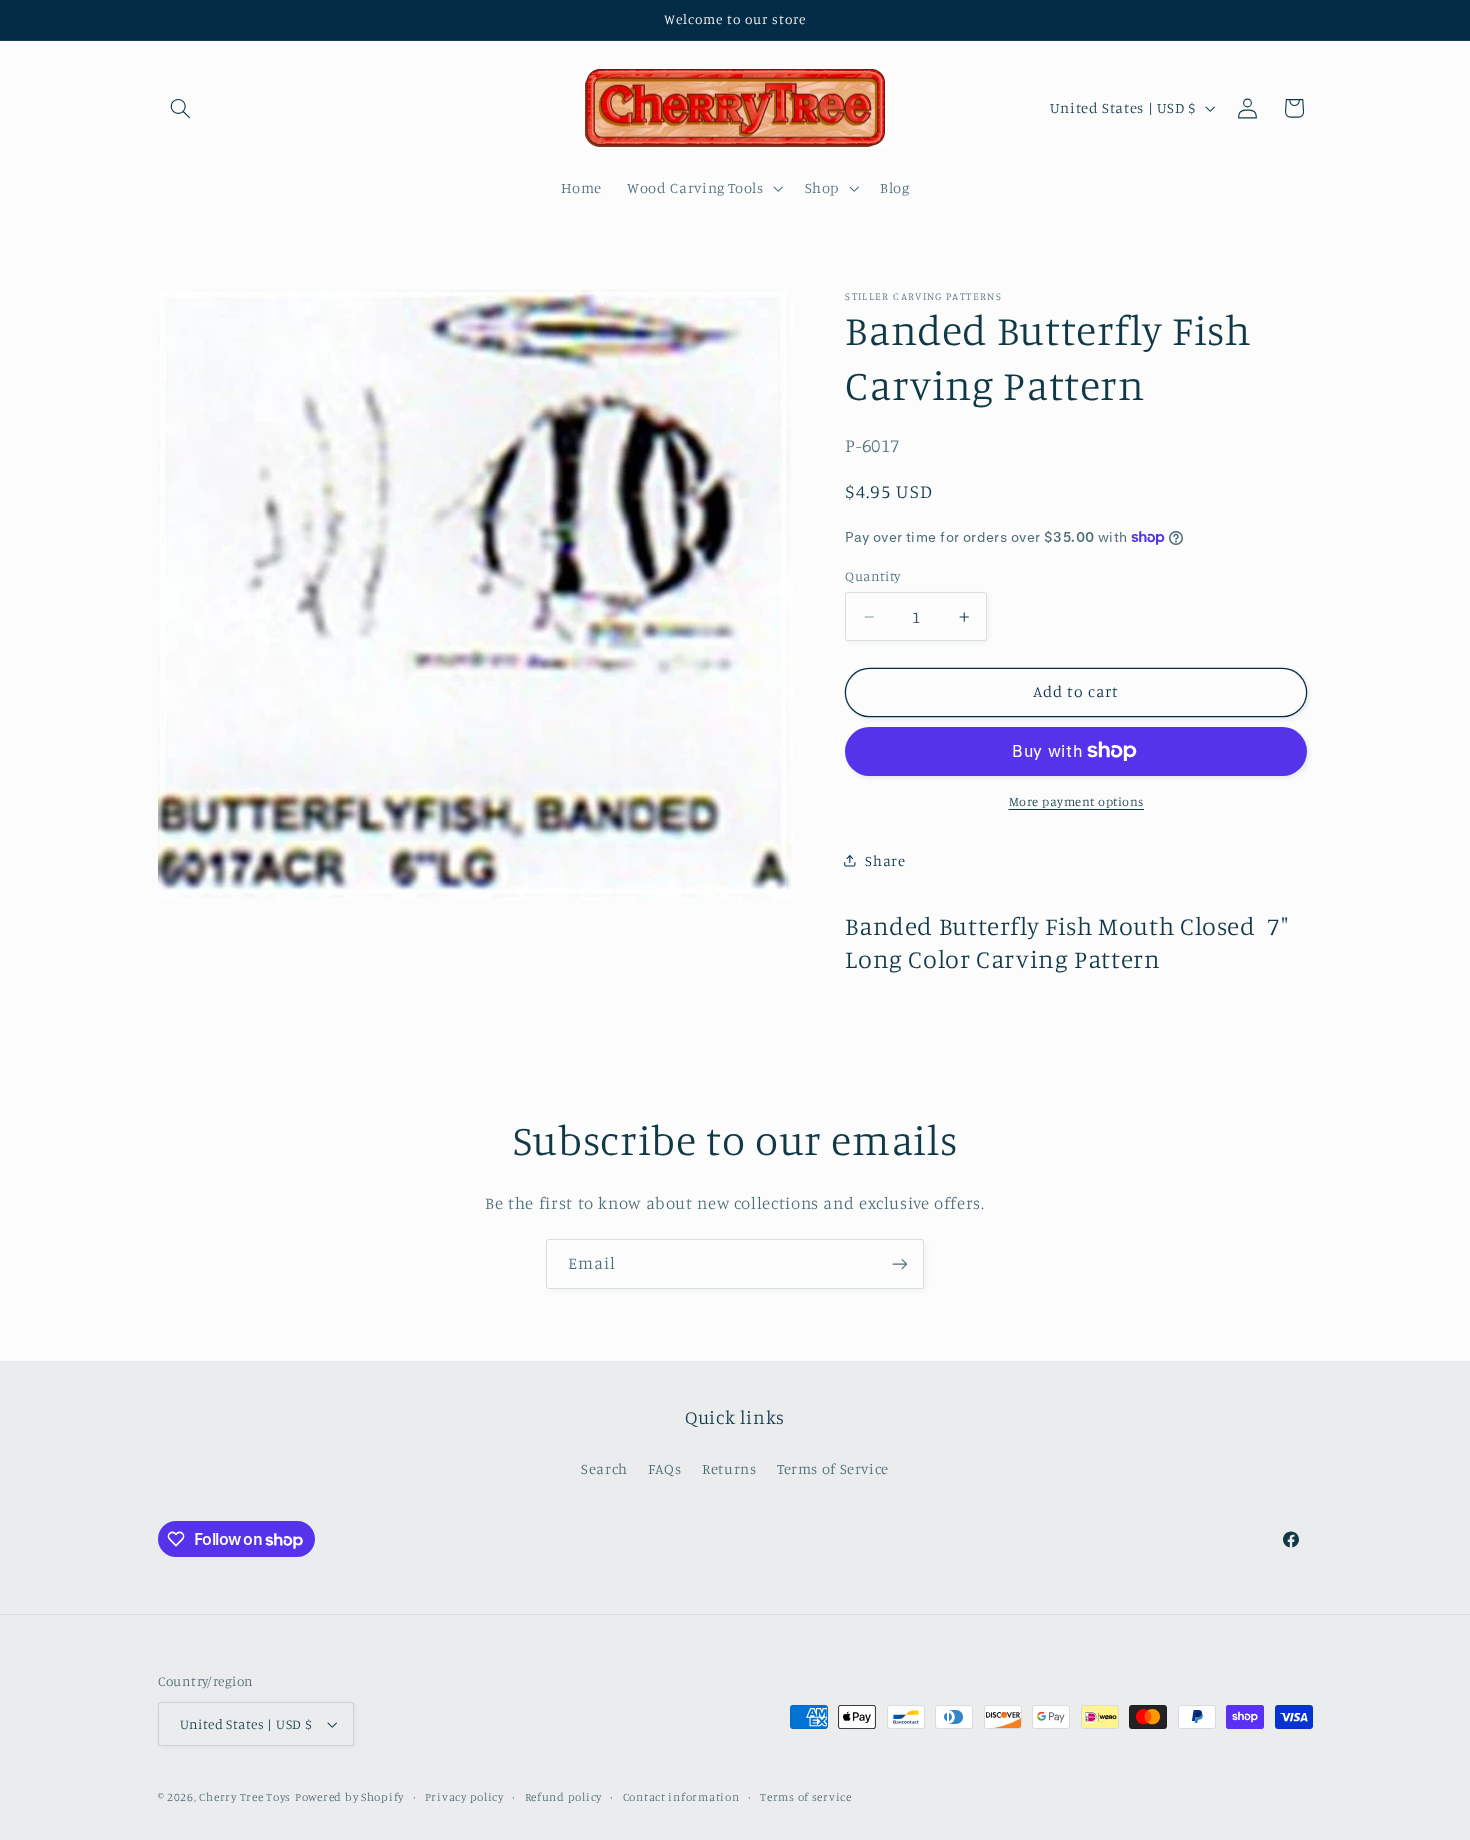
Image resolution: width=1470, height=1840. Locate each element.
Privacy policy (464, 1797)
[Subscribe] (900, 1263)
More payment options (1077, 800)
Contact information (681, 1797)
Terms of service (806, 1797)
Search (604, 1468)
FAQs (665, 1468)
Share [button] (885, 859)
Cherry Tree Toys (245, 1797)
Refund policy (564, 1797)
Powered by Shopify (349, 1797)
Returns (729, 1468)
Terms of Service (833, 1468)
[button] (181, 108)
